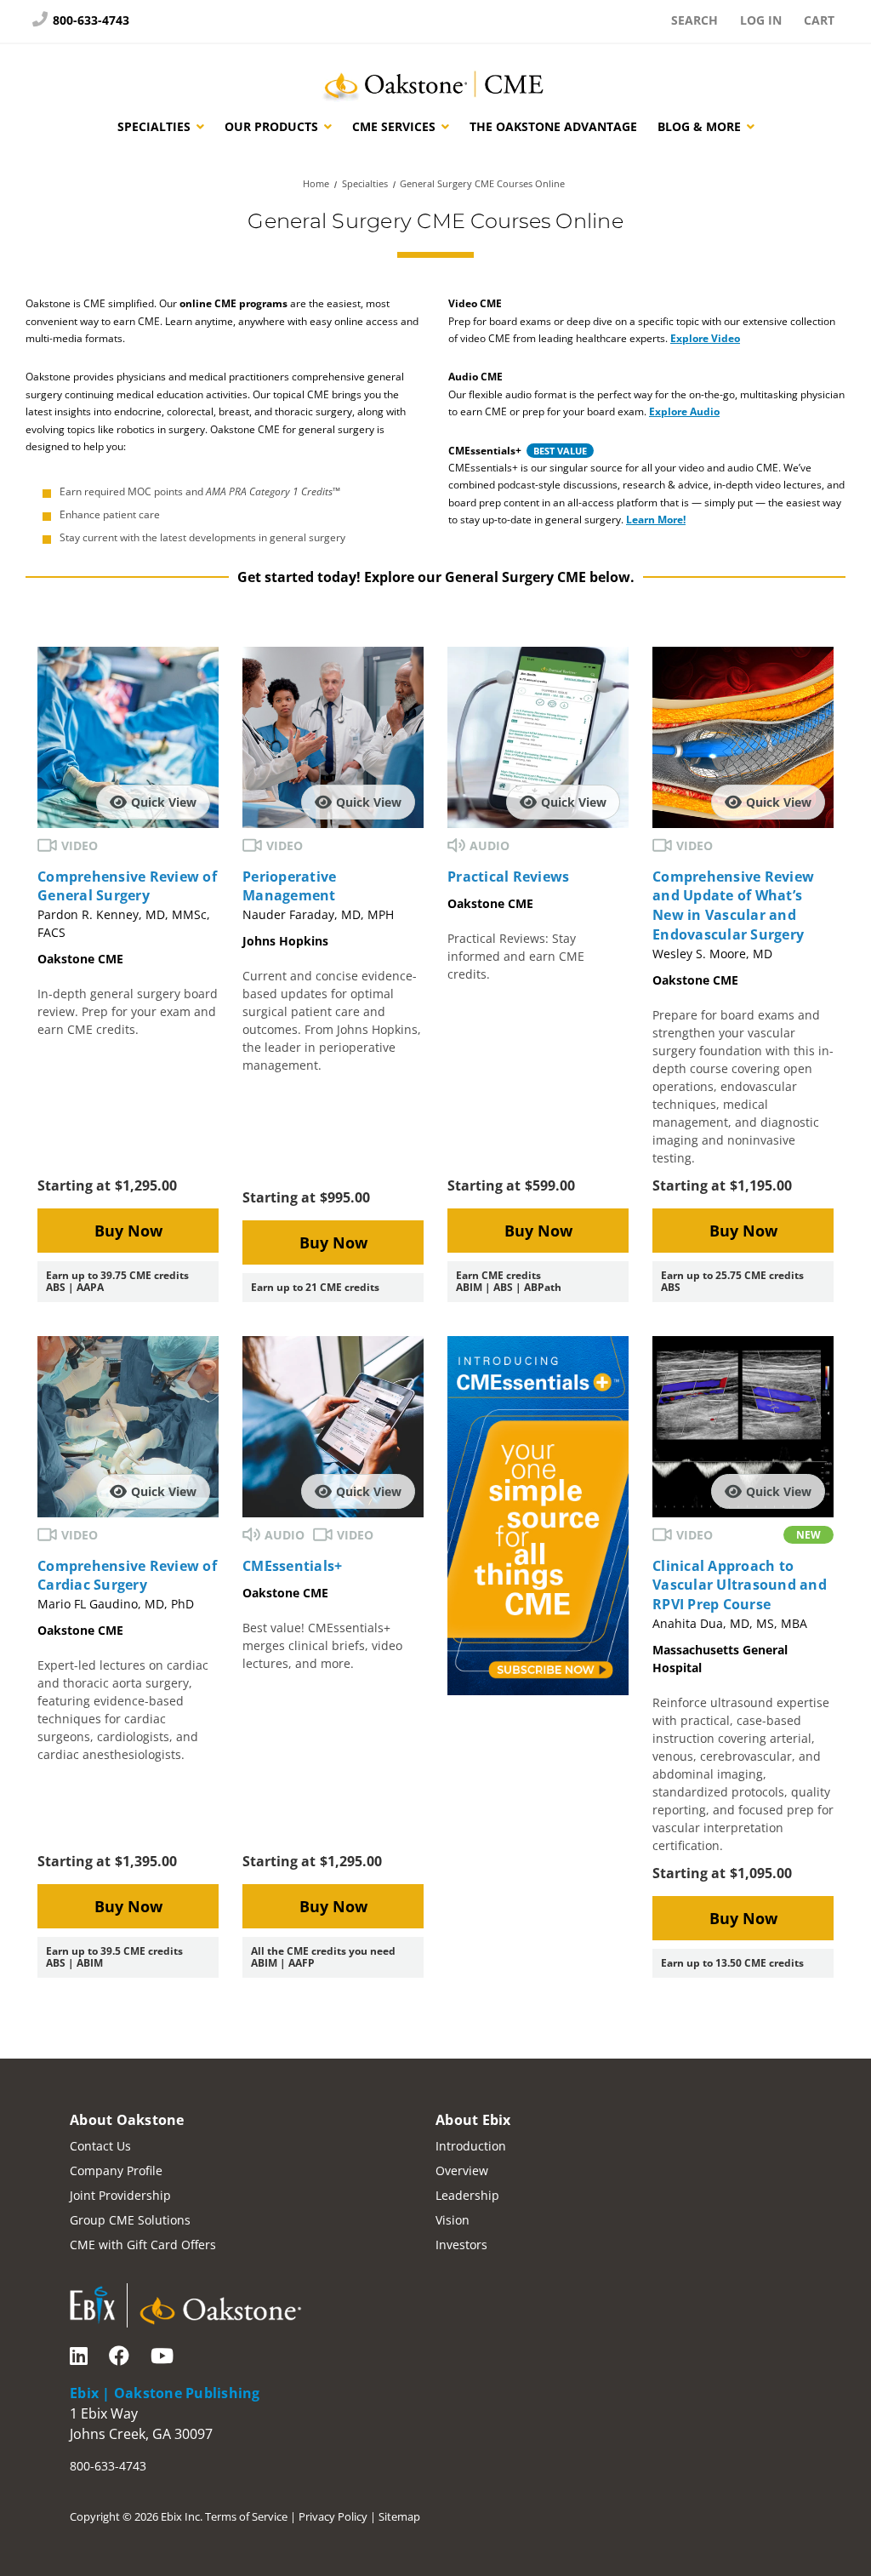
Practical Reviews (508, 877)
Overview (462, 2170)
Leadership (467, 2195)
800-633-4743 (89, 20)
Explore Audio (684, 411)
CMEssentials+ (292, 1566)
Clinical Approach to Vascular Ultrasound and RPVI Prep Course (740, 1585)
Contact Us (100, 2146)
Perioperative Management (289, 886)
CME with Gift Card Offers (143, 2245)
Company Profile (116, 2170)
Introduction (471, 2146)
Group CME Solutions (130, 2220)
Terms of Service (246, 2516)
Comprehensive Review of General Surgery (127, 886)
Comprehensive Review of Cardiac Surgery (127, 1576)
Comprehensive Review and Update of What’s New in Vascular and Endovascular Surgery (733, 905)
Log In (761, 20)
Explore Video (705, 338)
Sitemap (399, 2516)
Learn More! (656, 520)
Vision (453, 2220)
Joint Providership (120, 2195)
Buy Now (128, 1231)
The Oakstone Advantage (553, 126)
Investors (461, 2245)
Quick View (164, 802)
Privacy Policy (333, 2516)
